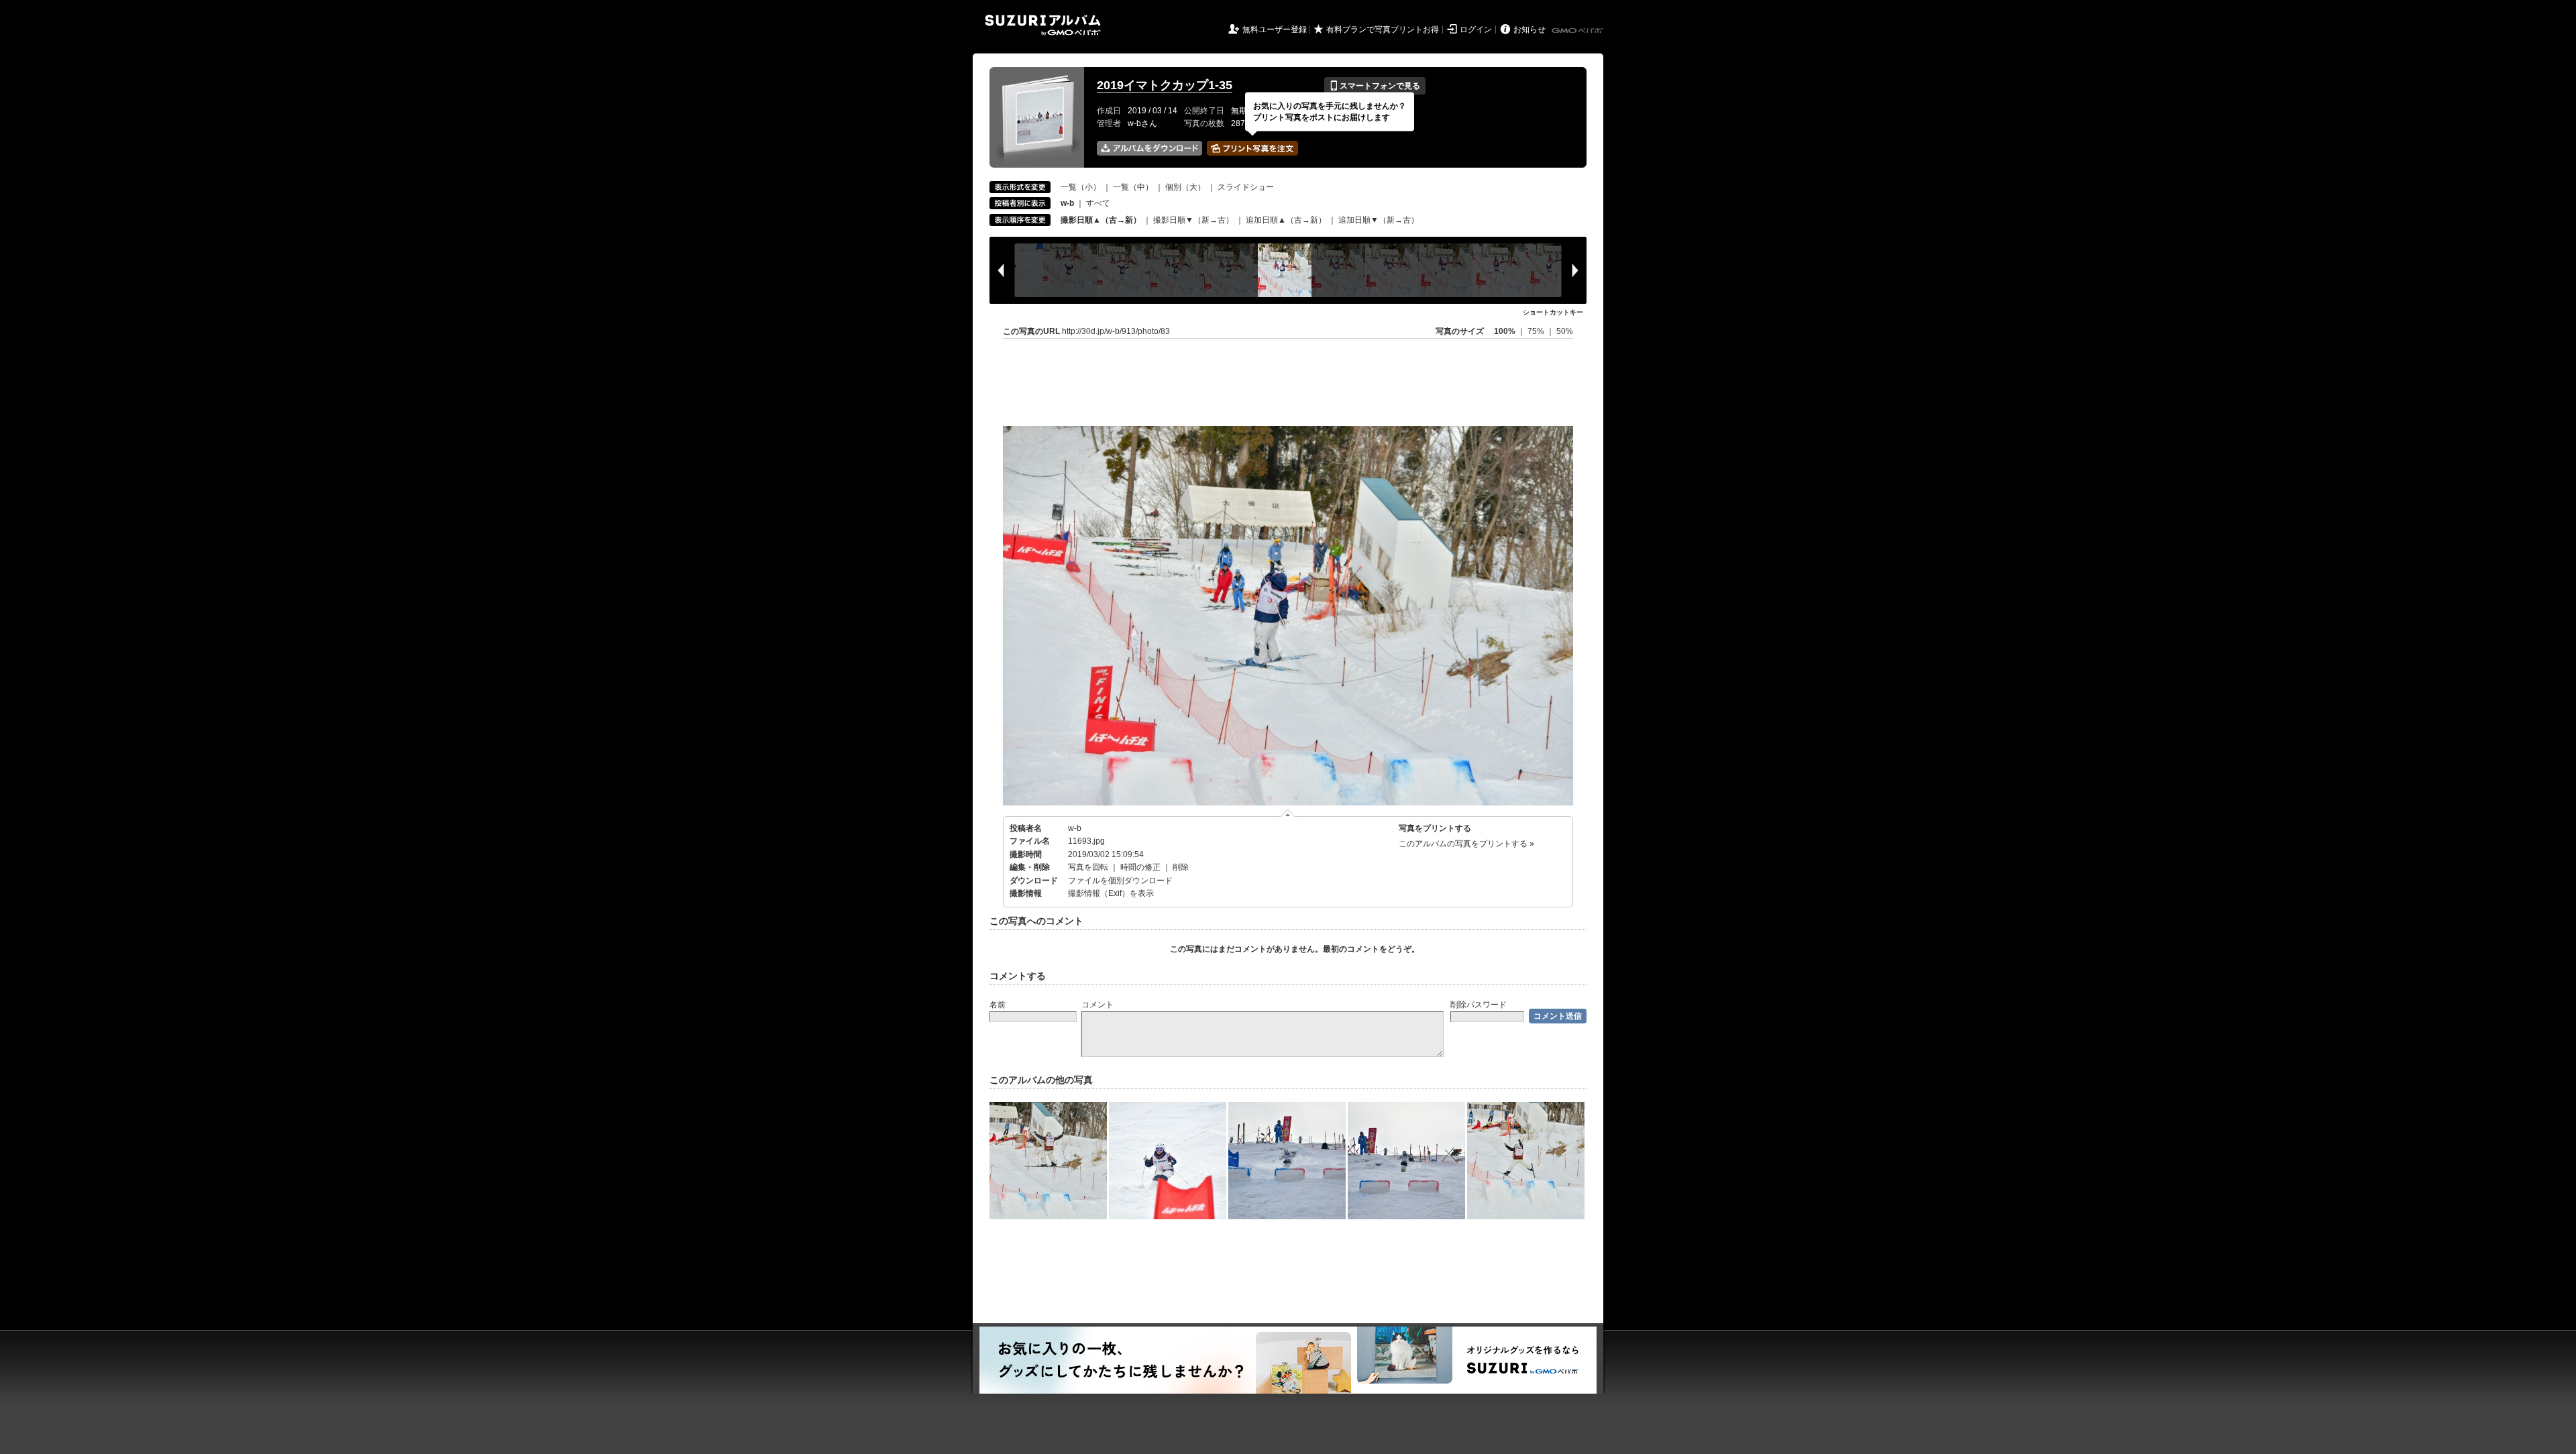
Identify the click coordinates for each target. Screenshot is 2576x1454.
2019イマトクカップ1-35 (1165, 85)
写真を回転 (1088, 867)
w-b (1075, 828)
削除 (1181, 867)
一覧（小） (1081, 187)
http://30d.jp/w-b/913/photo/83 (1116, 331)
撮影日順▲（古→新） (1101, 220)
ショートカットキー (1553, 312)
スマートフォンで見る (1375, 86)
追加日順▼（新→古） (1379, 220)
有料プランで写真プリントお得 (1383, 30)
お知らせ (1529, 30)
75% (1537, 331)
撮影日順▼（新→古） (1193, 220)
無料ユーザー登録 (1275, 30)
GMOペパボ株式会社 (1578, 31)
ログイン (1476, 30)
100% (1505, 331)
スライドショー (1246, 187)
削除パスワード (1479, 1005)
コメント (1097, 1005)
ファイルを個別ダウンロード (1120, 881)
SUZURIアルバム (1043, 25)
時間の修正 (1140, 867)
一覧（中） (1133, 187)
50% (1565, 331)
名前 (998, 1005)
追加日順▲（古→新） (1286, 220)
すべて (1098, 203)
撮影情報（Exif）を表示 (1111, 893)
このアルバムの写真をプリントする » (1466, 844)
